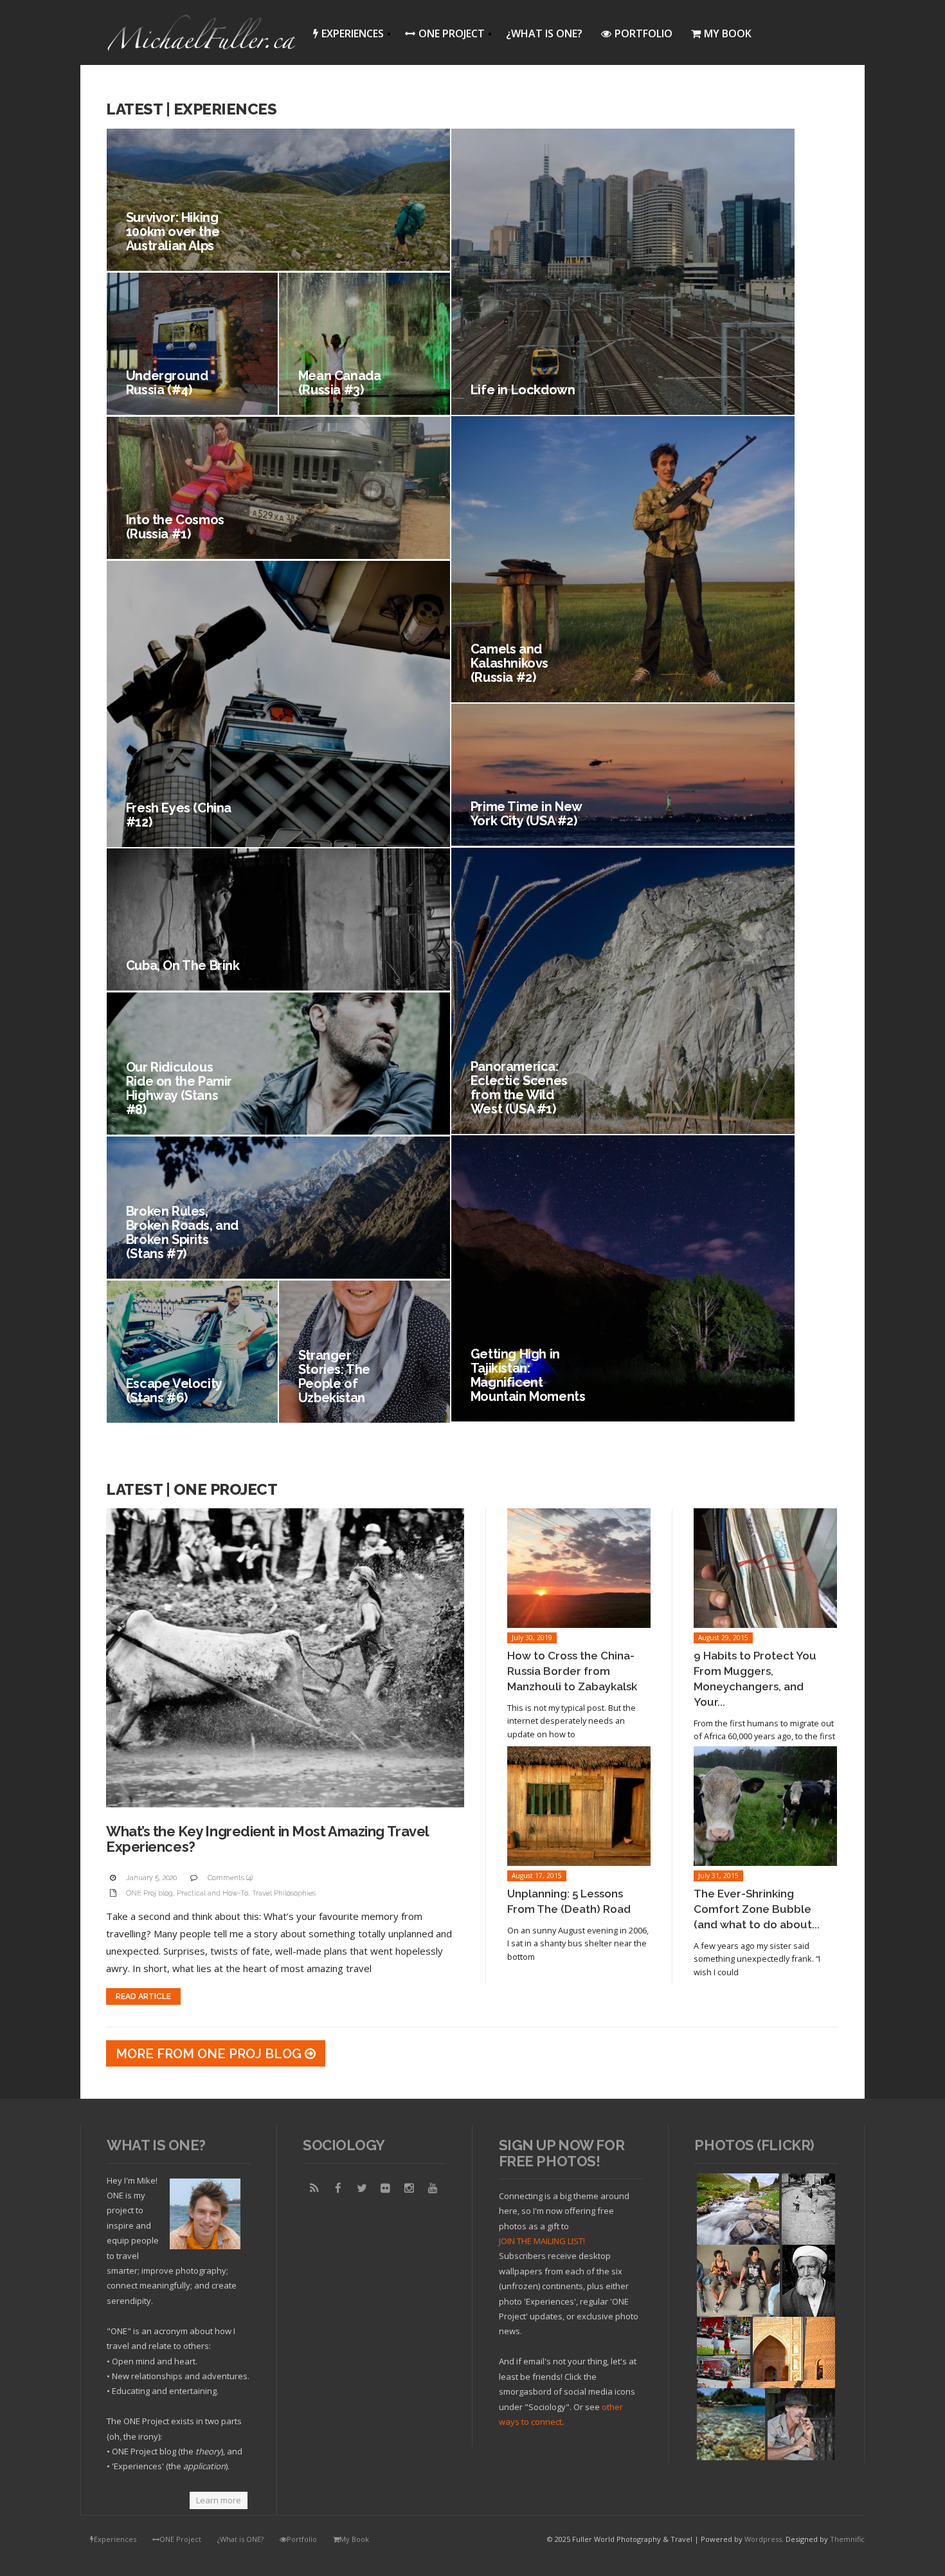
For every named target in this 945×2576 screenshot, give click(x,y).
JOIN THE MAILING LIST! (542, 2241)
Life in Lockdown (523, 390)
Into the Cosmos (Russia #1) (175, 527)
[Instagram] (410, 2188)
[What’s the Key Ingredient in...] (285, 1658)
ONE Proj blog (149, 1893)
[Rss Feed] (314, 2188)
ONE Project (441, 36)
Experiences (345, 36)
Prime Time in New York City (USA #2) (526, 814)
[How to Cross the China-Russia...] (579, 1568)
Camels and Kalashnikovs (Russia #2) (509, 663)
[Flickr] (386, 2188)
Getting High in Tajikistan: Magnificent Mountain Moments (528, 1375)
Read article (143, 1996)
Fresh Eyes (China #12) (179, 815)
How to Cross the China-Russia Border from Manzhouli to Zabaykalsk (572, 1671)
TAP (706, 2450)
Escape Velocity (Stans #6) (174, 1391)
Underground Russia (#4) (167, 383)
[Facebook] (338, 2188)
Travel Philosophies (284, 1893)
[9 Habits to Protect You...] (765, 1568)
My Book (728, 33)
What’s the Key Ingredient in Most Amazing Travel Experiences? (267, 1839)
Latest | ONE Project (192, 1489)
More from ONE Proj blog (210, 2054)
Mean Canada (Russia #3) (340, 383)
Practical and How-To (212, 1893)
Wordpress (763, 2539)
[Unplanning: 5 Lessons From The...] (579, 1806)
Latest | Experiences (191, 109)
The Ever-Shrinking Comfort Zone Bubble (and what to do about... (757, 1909)
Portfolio (643, 33)
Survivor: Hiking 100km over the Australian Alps (173, 232)
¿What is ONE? (544, 33)
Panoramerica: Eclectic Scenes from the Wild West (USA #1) (519, 1088)
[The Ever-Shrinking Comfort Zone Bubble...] (765, 1806)
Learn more (219, 2500)
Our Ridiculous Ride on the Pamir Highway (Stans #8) (179, 1088)
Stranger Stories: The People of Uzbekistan (334, 1376)
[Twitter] (362, 2188)
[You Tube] (433, 2188)
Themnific (847, 2539)
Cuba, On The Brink (183, 965)
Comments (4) (230, 1878)
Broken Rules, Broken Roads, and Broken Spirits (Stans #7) (182, 1232)
